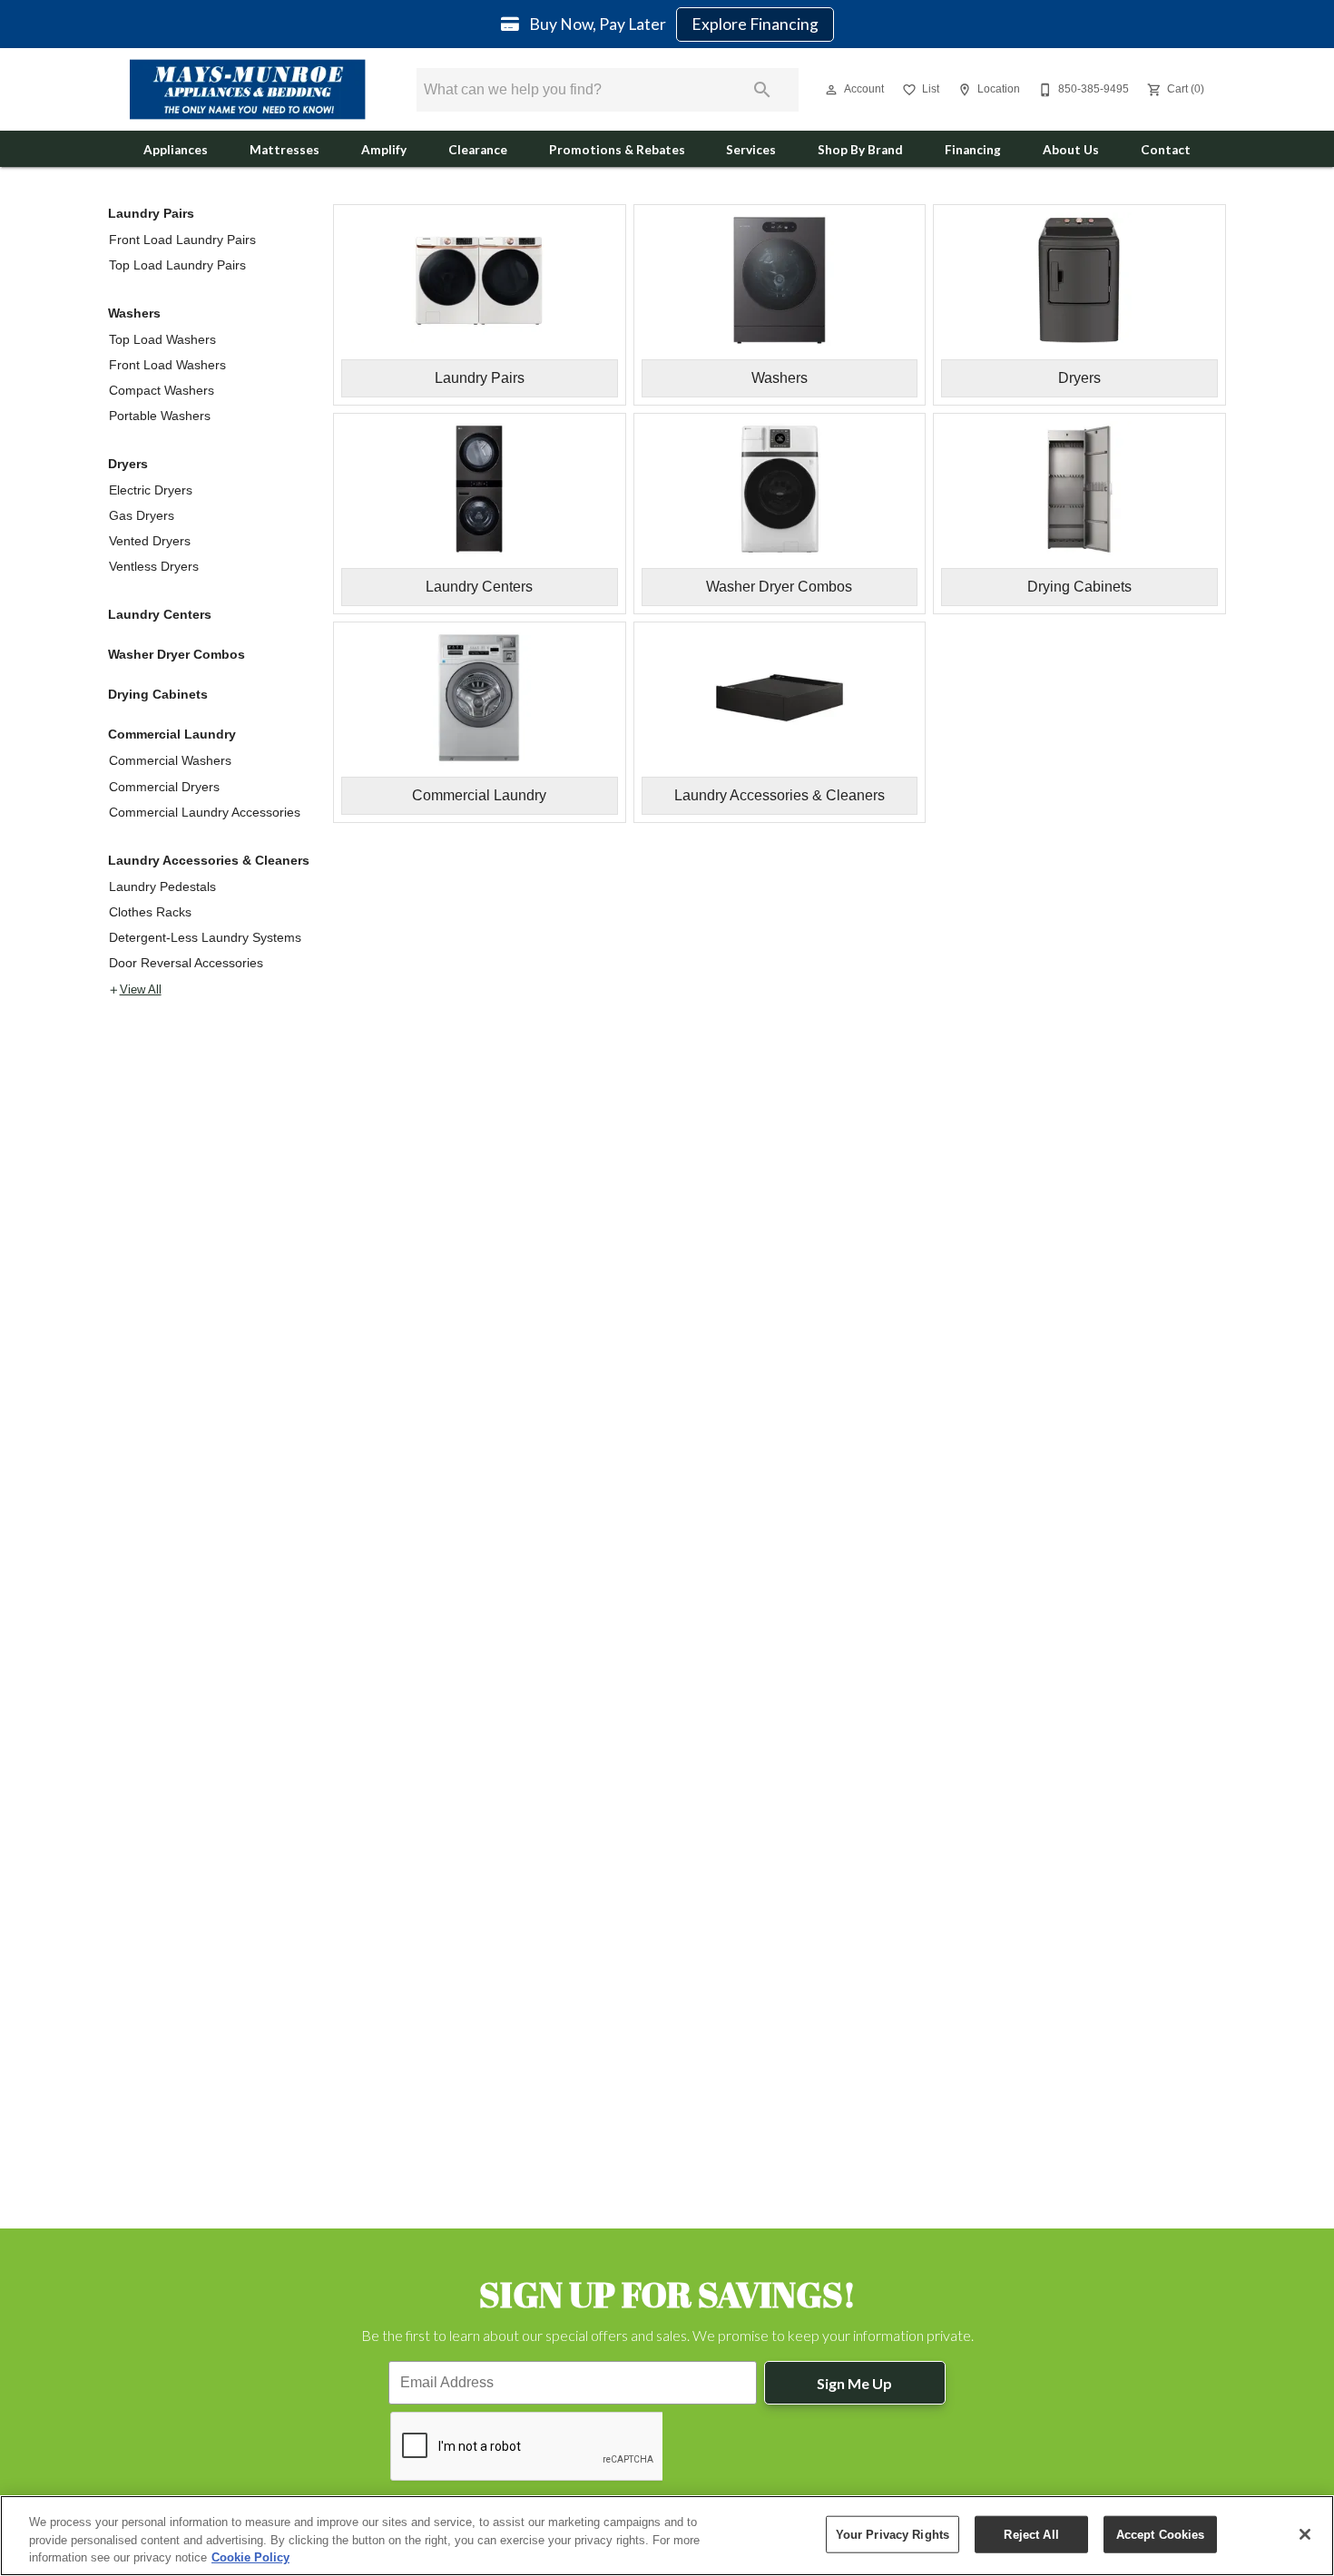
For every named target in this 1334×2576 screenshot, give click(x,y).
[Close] (1305, 2534)
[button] (831, 90)
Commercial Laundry (172, 734)
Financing (973, 150)
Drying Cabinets (158, 694)
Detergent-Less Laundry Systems (205, 937)
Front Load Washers (167, 365)
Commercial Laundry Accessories (205, 812)
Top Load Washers (162, 339)
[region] (667, 2536)
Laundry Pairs (151, 213)
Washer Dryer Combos (177, 654)
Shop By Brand (860, 150)
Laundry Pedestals (162, 886)
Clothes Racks (150, 912)
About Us (1071, 150)
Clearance (478, 150)
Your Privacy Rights (893, 2534)
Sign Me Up (854, 2383)
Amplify (384, 150)
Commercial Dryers (164, 787)
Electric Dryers (151, 490)
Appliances (176, 150)
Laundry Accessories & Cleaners (209, 860)
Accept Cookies (1161, 2534)
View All (141, 990)
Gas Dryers (142, 515)
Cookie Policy (250, 2557)
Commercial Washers (170, 760)
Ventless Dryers (154, 566)
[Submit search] (762, 90)
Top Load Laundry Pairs (177, 265)
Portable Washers (160, 416)
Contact (1166, 150)
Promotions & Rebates (617, 150)
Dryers (128, 464)
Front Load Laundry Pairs (182, 240)
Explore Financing (755, 24)
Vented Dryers (150, 541)
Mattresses (284, 150)
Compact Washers (162, 390)
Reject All (1031, 2534)
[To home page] (248, 89)
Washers (134, 313)
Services (751, 150)
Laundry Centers (160, 614)
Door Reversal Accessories (186, 963)
